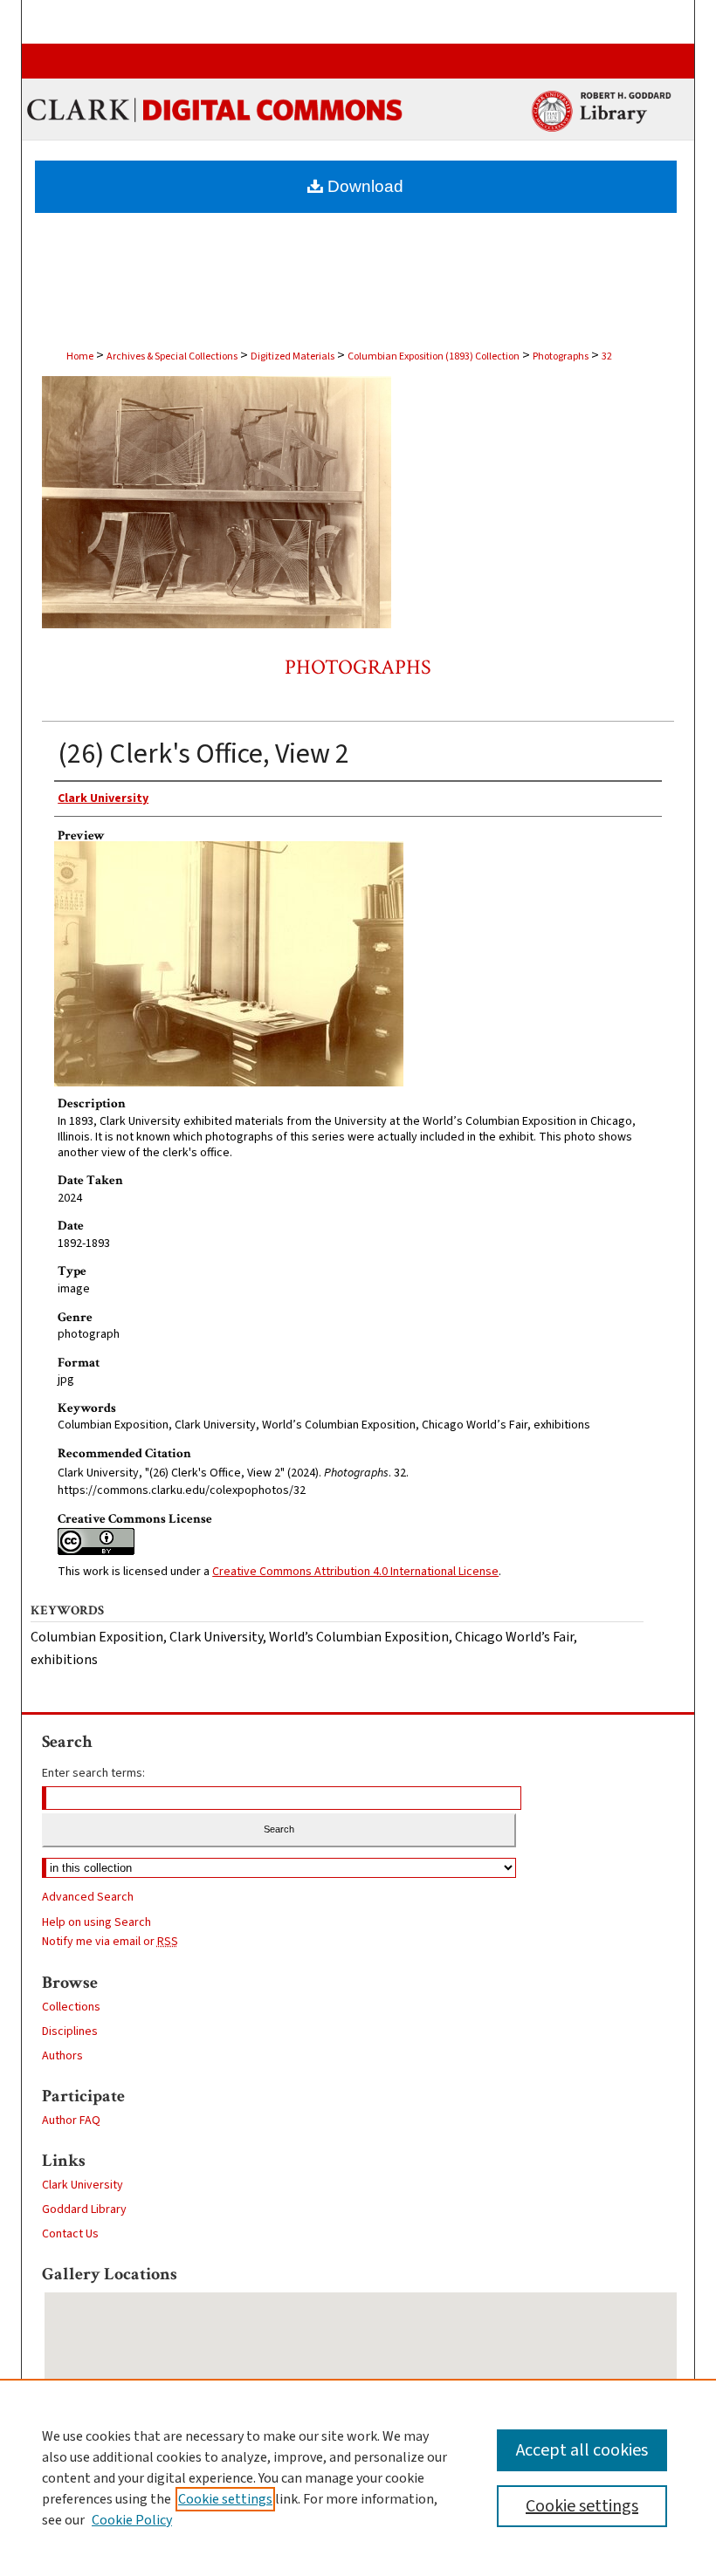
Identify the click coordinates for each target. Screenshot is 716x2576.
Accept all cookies (582, 2450)
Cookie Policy (132, 2520)
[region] (358, 2477)
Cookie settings (225, 2499)
